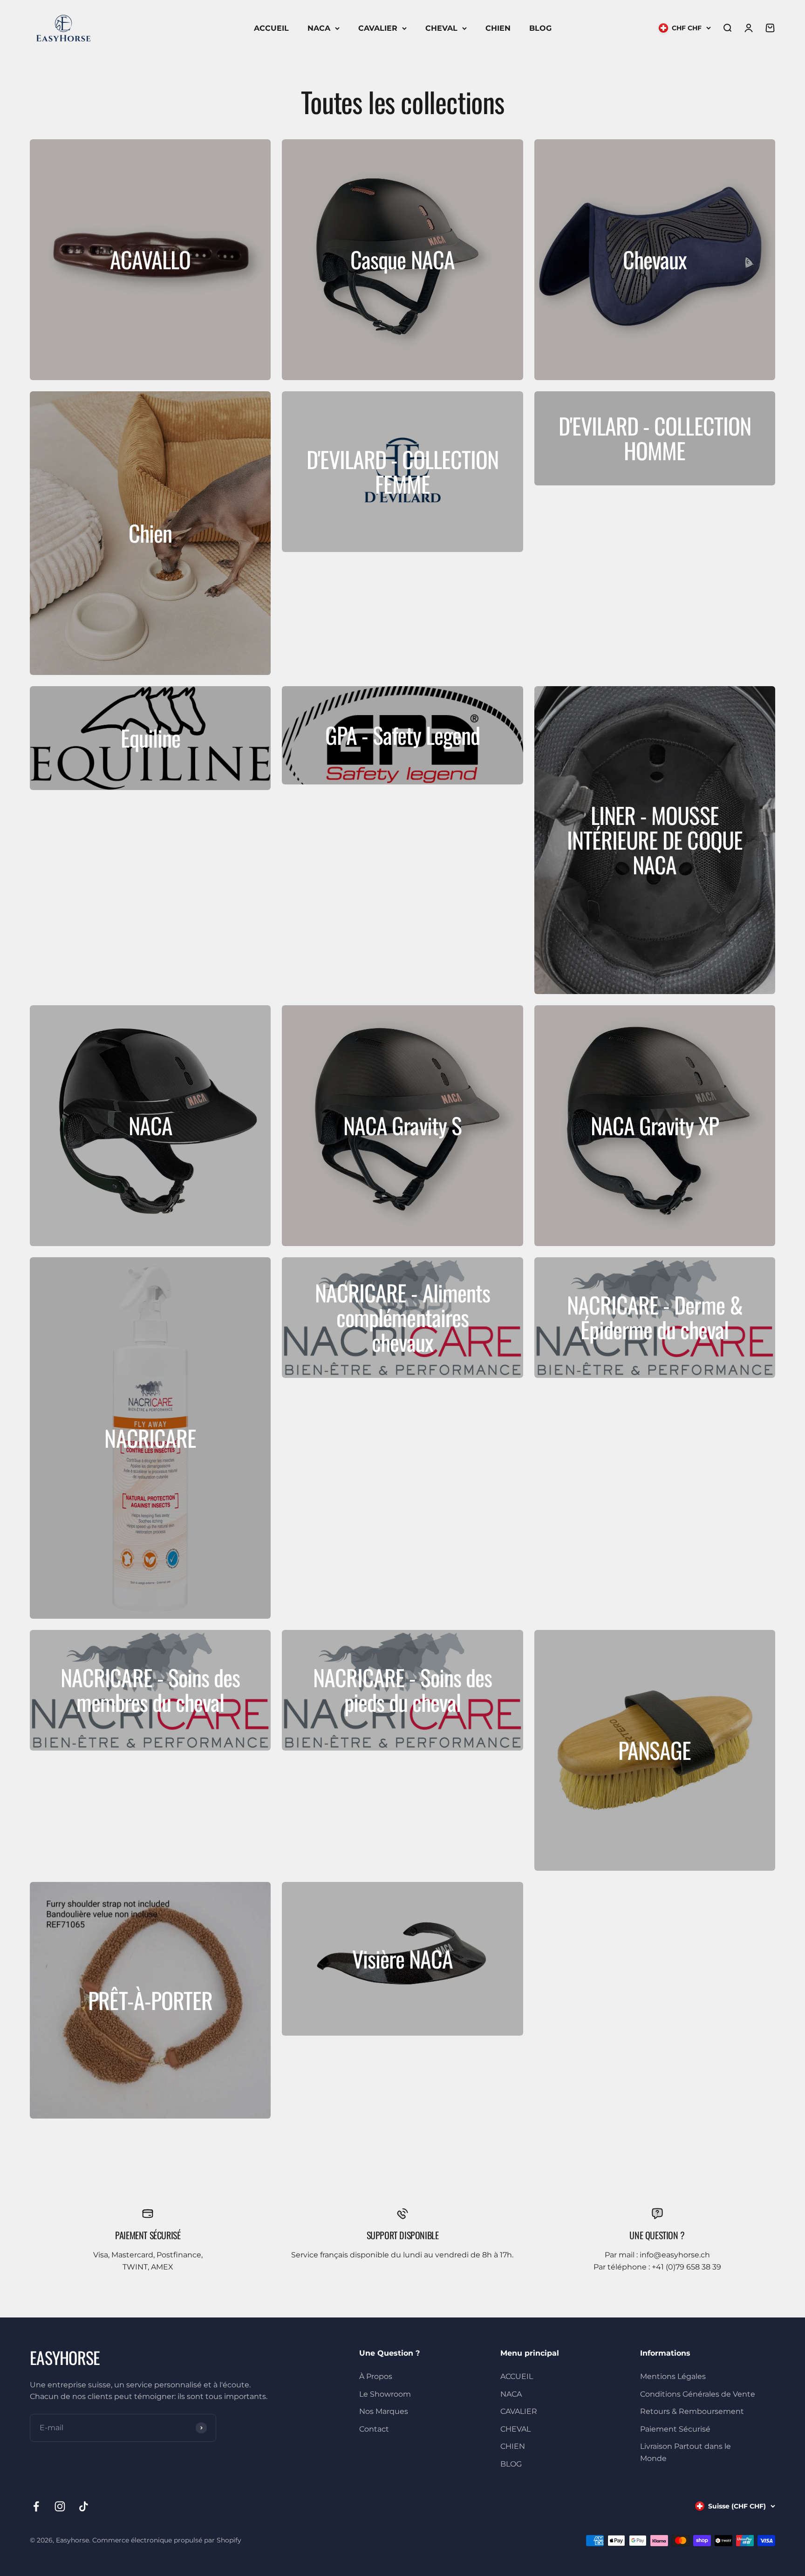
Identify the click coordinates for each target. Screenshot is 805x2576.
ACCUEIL (271, 28)
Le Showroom (385, 2394)
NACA (319, 28)
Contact (374, 2429)
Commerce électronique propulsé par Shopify (167, 2540)
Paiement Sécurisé (675, 2429)
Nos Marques (384, 2411)
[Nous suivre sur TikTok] (84, 2506)
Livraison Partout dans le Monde (686, 2452)
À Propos (376, 2376)
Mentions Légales (673, 2376)
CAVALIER (378, 28)
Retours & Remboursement (692, 2411)
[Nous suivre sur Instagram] (60, 2506)
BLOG (540, 28)
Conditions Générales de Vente (698, 2394)
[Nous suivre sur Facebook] (36, 2506)
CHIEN (498, 28)
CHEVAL (441, 28)
